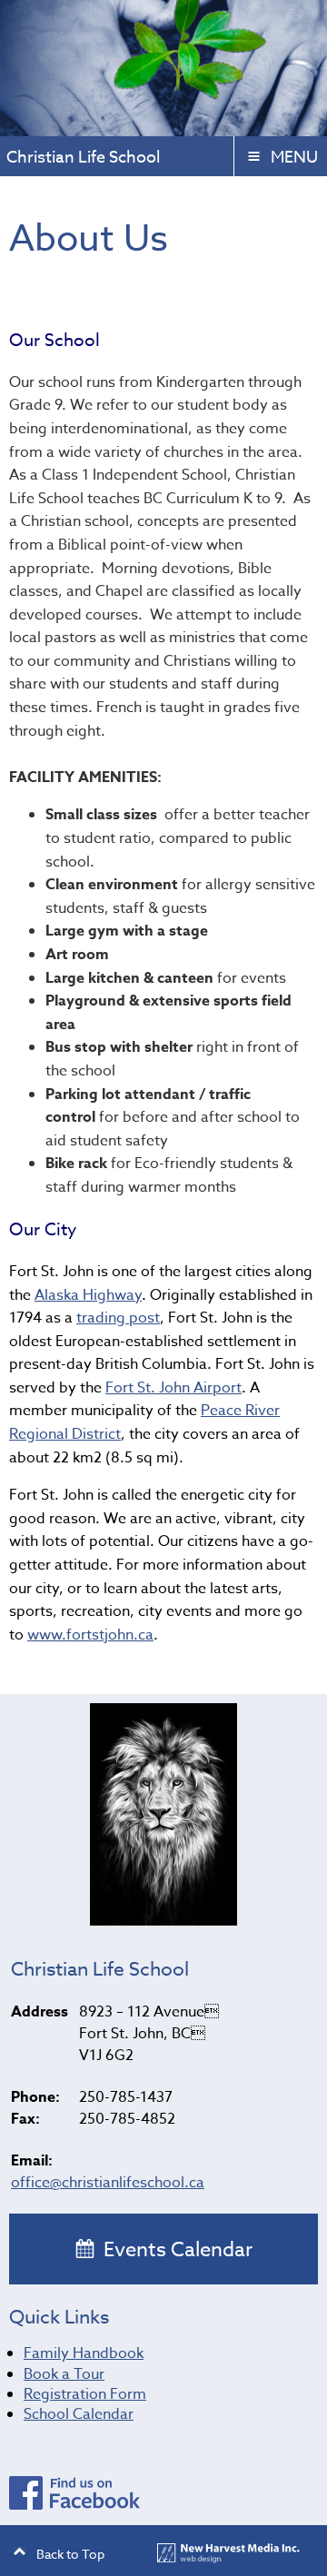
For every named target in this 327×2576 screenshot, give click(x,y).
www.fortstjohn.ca (90, 1635)
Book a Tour (64, 2374)
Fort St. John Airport (173, 1388)
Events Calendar (176, 2250)
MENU (294, 158)
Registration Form (85, 2394)
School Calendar (79, 2414)
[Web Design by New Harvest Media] (228, 2558)
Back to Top (70, 2554)
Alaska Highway (88, 1295)
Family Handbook (84, 2353)
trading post (118, 1318)
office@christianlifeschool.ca (108, 2183)
